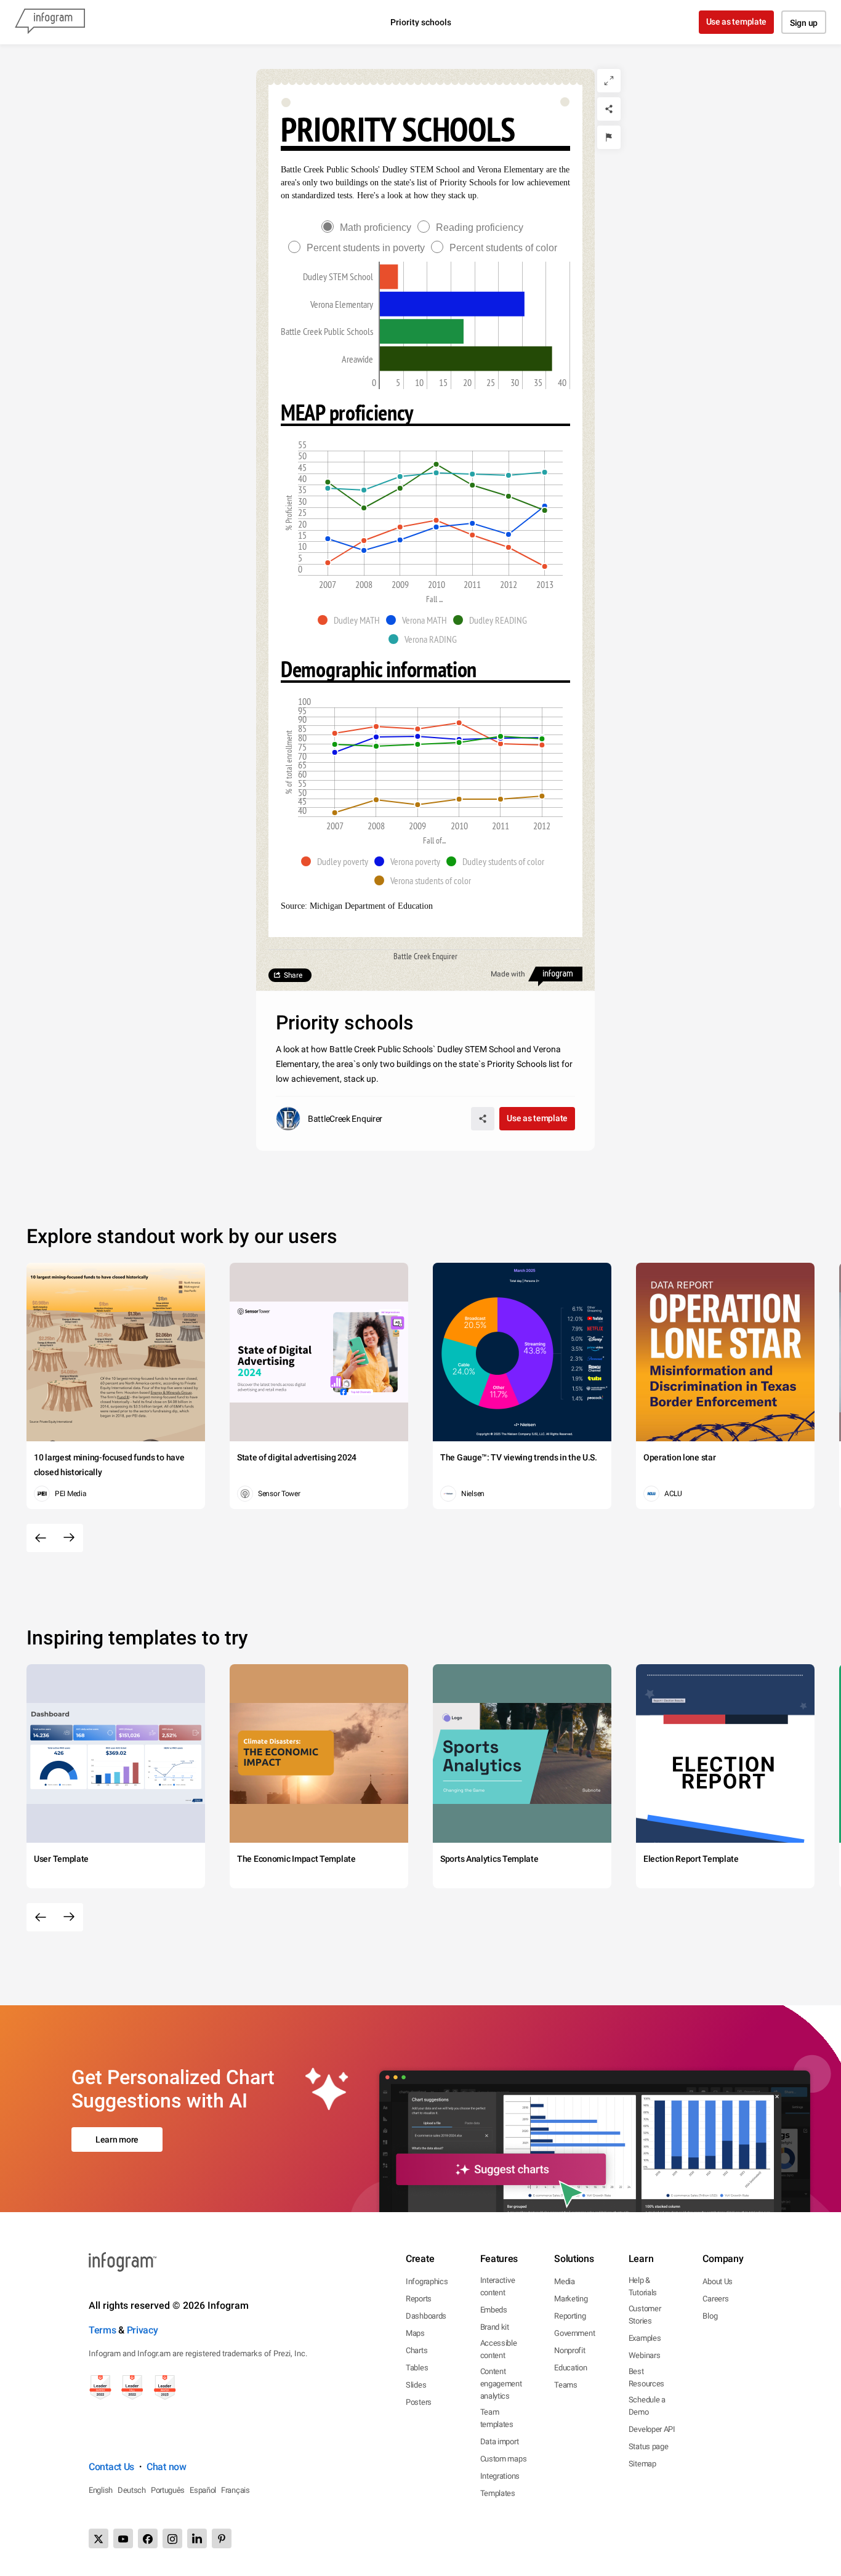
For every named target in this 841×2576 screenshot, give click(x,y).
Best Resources (646, 2377)
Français (235, 2490)
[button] (352, 620)
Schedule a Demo (647, 2406)
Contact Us (111, 2467)
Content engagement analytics (501, 2384)
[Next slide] (69, 1538)
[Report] (609, 137)
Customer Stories (645, 2315)
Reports (419, 2299)
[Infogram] (50, 22)
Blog (710, 2316)
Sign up (804, 23)
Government (574, 2333)
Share (293, 975)
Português (168, 2490)
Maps (415, 2333)
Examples (645, 2338)
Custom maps (504, 2459)
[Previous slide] (41, 1538)
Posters (419, 2402)
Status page (649, 2446)
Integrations (500, 2476)
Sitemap (642, 2464)
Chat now (167, 2467)
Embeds (494, 2310)
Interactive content (498, 2286)
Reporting (570, 2316)
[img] (389, 276)
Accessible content (499, 2349)
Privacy (143, 2330)
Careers (715, 2299)
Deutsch (132, 2490)
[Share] (609, 109)
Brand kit (495, 2327)
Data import (500, 2441)
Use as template (737, 22)
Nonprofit (569, 2350)
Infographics (427, 2281)
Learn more (117, 2139)
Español (203, 2490)
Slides (416, 2385)
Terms (103, 2330)
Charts (416, 2350)
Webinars (645, 2355)
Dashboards (426, 2316)
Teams (566, 2385)
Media (565, 2281)
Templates (498, 2493)
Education (570, 2368)
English (101, 2490)
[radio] (369, 227)
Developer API (652, 2429)
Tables (417, 2368)
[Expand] (609, 81)
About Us (718, 2281)
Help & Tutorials (643, 2286)
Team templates (497, 2418)
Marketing (571, 2299)
